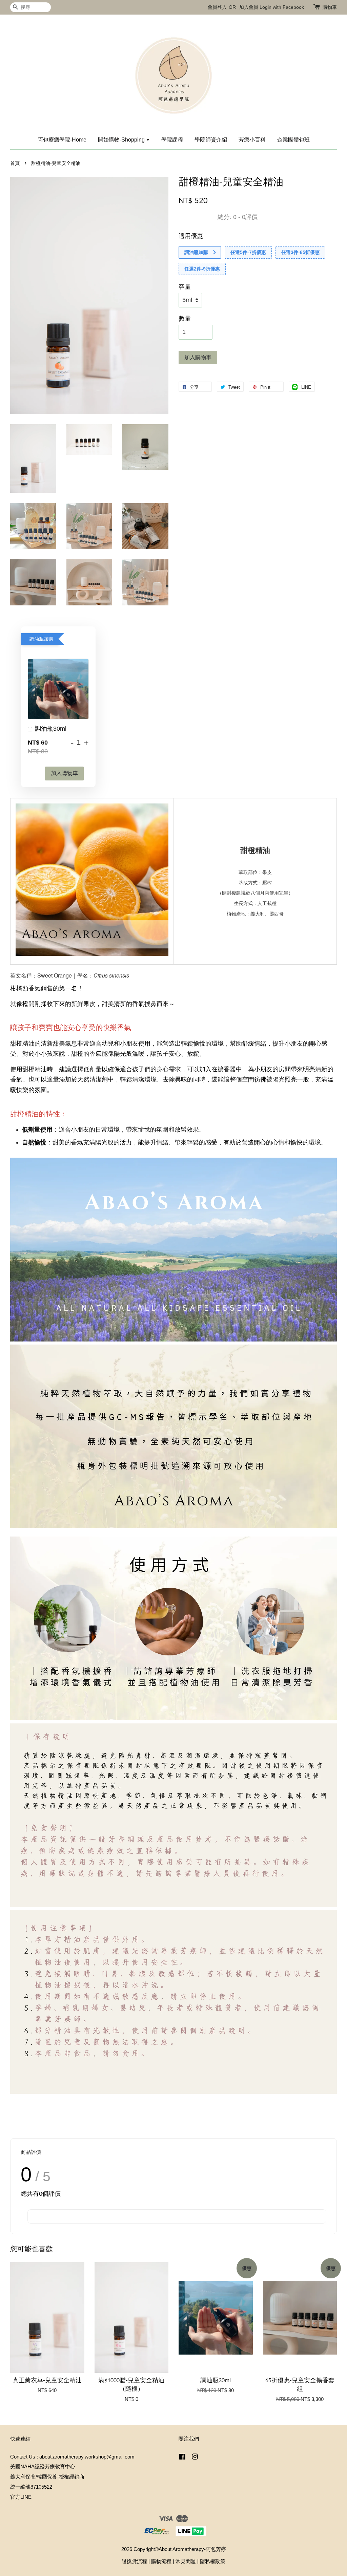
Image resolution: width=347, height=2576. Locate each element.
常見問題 (186, 2561)
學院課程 (172, 140)
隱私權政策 (213, 2561)
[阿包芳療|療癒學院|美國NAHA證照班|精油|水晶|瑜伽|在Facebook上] (182, 2458)
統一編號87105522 (31, 2487)
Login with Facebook (282, 7)
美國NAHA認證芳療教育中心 (43, 2466)
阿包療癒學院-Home (62, 140)
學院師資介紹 (211, 140)
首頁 (15, 163)
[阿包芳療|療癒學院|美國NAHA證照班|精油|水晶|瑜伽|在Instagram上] (195, 2458)
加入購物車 (64, 773)
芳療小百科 (252, 140)
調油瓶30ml (51, 729)
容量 (185, 287)
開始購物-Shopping (122, 140)
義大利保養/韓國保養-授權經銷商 (47, 2477)
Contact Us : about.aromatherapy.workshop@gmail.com (72, 2457)
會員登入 (217, 7)
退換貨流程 (134, 2561)
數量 (185, 319)
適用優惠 (191, 236)
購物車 (330, 7)
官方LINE (21, 2497)
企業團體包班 (293, 140)
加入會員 (249, 7)
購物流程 (161, 2561)
